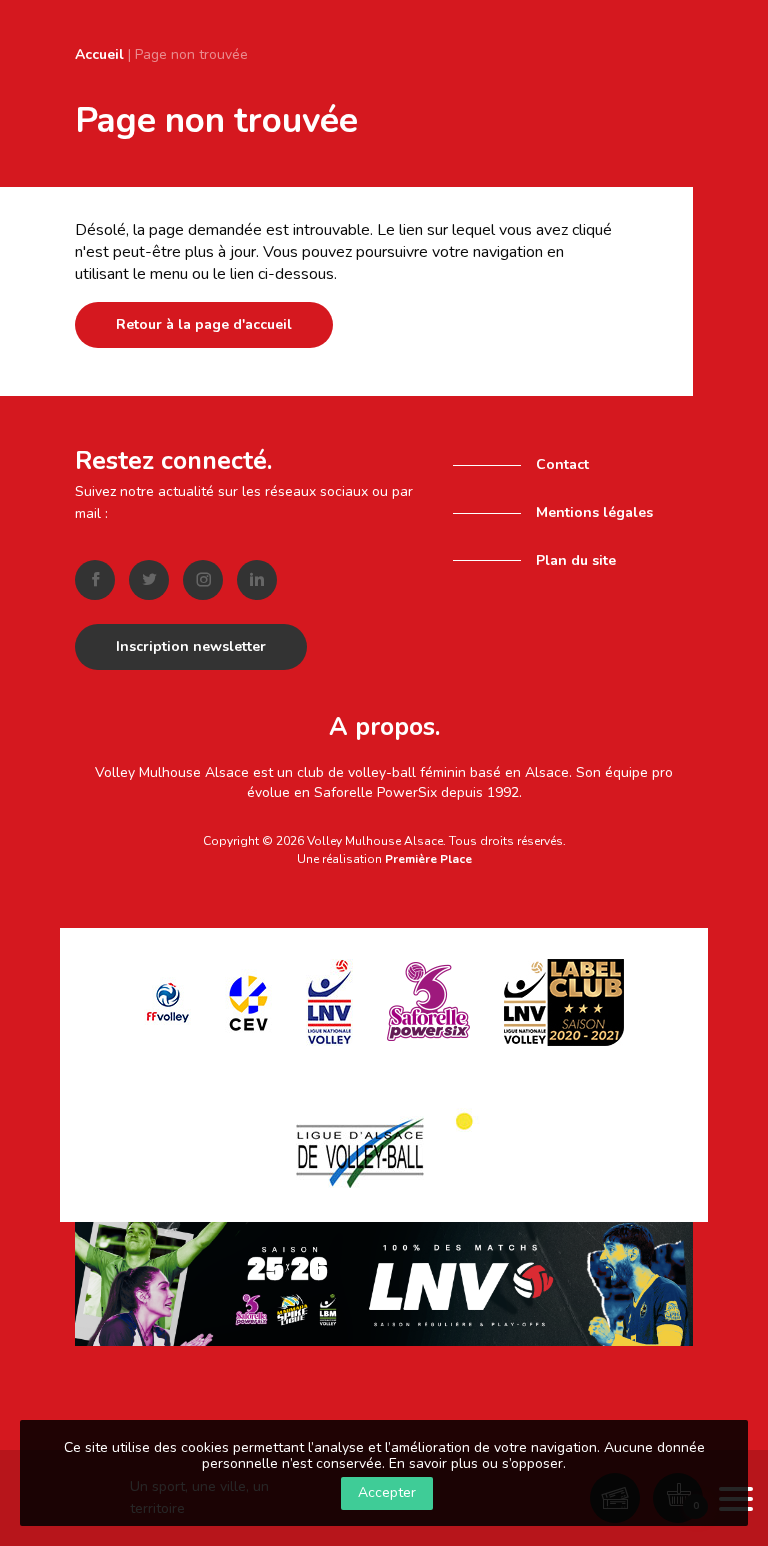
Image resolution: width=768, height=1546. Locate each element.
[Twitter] (149, 580)
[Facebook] (95, 580)
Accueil (99, 54)
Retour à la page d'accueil (204, 324)
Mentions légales (594, 512)
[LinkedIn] (257, 580)
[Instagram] (203, 580)
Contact (562, 464)
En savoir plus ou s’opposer (476, 1463)
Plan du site (576, 560)
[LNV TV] (384, 1283)
